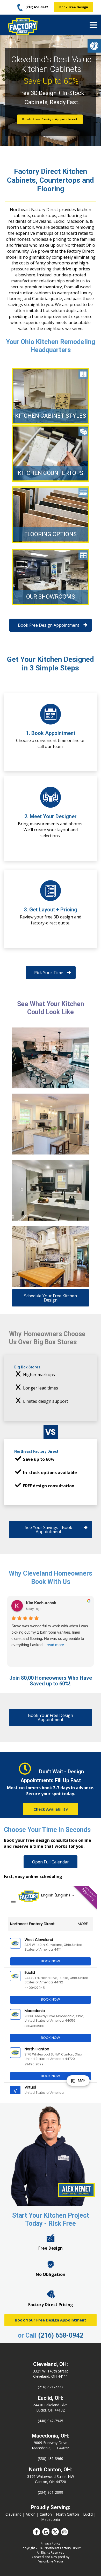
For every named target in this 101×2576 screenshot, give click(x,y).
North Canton (67, 2514)
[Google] (46, 2532)
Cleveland (13, 2514)
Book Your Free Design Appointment (51, 2320)
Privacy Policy (51, 2543)
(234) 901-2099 (51, 2492)
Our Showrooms (51, 597)
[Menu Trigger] (93, 25)
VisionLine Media (51, 2561)
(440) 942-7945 (51, 2421)
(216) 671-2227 (51, 2387)
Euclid (88, 2514)
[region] (51, 91)
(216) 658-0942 (61, 2335)
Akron (31, 2514)
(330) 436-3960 (51, 2458)
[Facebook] (37, 2532)
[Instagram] (64, 2532)
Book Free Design (74, 7)
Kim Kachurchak (41, 1603)
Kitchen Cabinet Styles (51, 416)
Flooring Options (51, 534)
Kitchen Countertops (51, 473)
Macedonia (51, 2519)
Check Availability (51, 1809)
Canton (46, 2514)
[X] (55, 2532)
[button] (94, 46)
